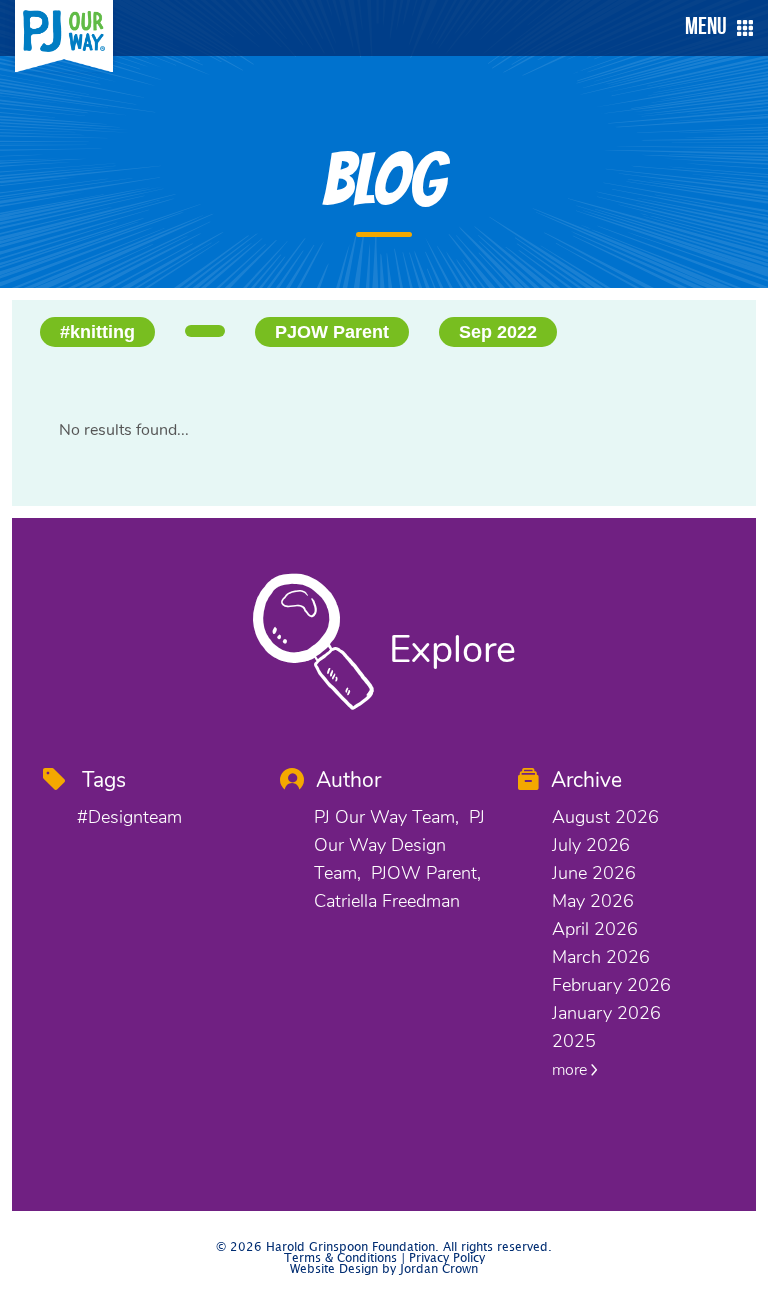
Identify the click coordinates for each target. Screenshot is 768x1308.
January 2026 (606, 1013)
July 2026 (591, 845)
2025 (574, 1041)
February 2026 (611, 985)
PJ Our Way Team (384, 817)
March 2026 (601, 957)
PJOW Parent (332, 332)
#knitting (97, 332)
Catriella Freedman (387, 901)
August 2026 (605, 817)
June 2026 (594, 873)
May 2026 (593, 901)
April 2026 (595, 929)
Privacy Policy (447, 1258)
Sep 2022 (498, 332)
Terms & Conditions (340, 1258)
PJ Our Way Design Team (399, 845)
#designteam (129, 817)
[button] (714, 28)
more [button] (571, 1070)
